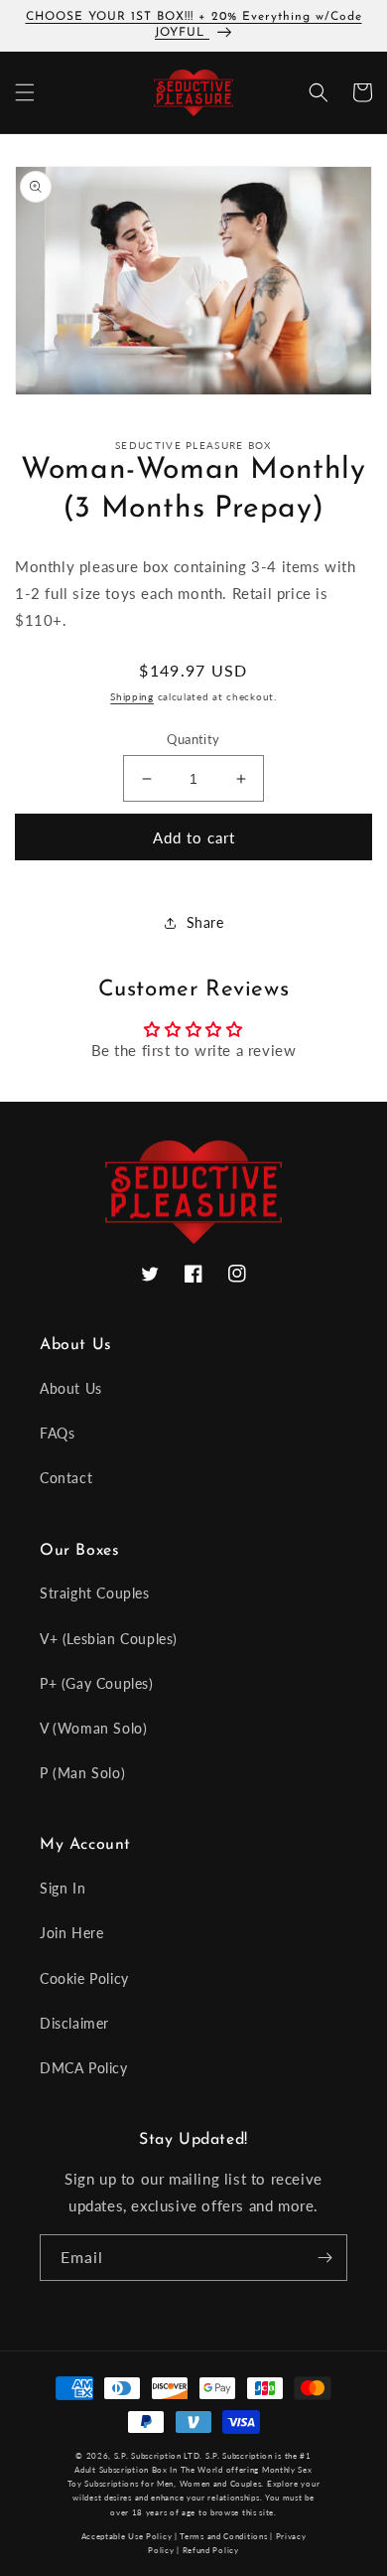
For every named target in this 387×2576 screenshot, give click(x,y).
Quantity (193, 739)
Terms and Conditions (223, 2536)
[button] (25, 92)
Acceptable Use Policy (127, 2536)
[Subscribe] (324, 2258)
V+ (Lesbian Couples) (109, 1639)
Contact (66, 1478)
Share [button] (205, 922)
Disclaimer (74, 2023)
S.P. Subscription (239, 2456)
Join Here (71, 1933)
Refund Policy (211, 2550)
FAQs (57, 1433)
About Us (71, 1388)
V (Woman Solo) (93, 1728)
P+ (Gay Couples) (97, 1683)
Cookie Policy (84, 1978)
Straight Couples (95, 1593)
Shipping (132, 696)
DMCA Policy (84, 2068)
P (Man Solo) (82, 1773)
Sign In (63, 1888)
